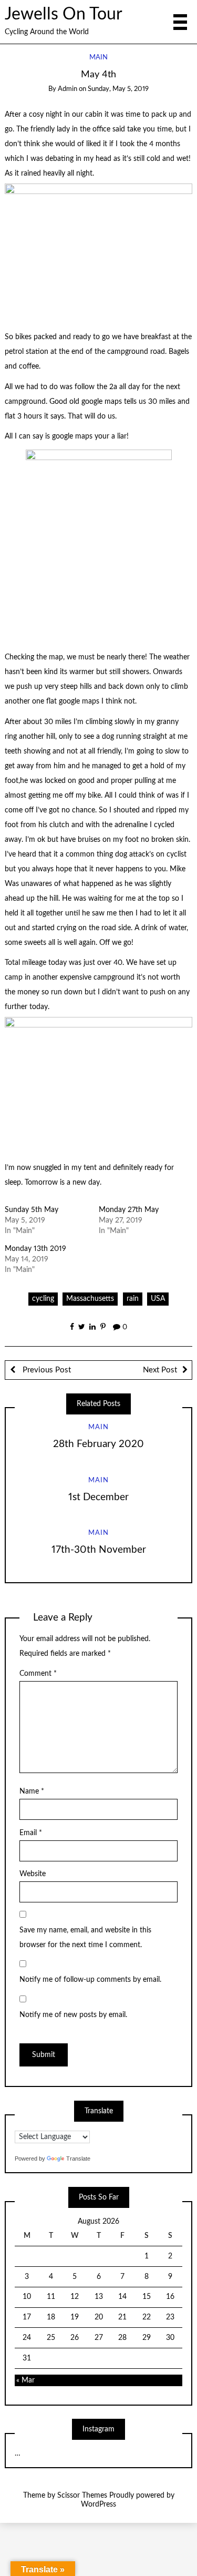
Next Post (160, 1370)
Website (33, 1874)
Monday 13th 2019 (35, 1249)
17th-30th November (99, 1550)
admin (68, 89)
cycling (43, 1299)
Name (32, 1791)
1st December (98, 1497)
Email (31, 1833)
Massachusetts (90, 1299)
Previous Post (46, 1370)
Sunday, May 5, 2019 (118, 89)
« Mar (25, 2380)
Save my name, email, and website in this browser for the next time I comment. (85, 1938)
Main (98, 58)
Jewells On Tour (64, 14)
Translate (78, 2158)
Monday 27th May (129, 1210)
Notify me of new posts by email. (73, 2015)
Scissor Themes (82, 2496)
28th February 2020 (98, 1444)
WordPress (98, 2504)
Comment (38, 1674)
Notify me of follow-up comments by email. (90, 1980)
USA (158, 1299)
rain (133, 1299)
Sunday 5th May (32, 1210)
